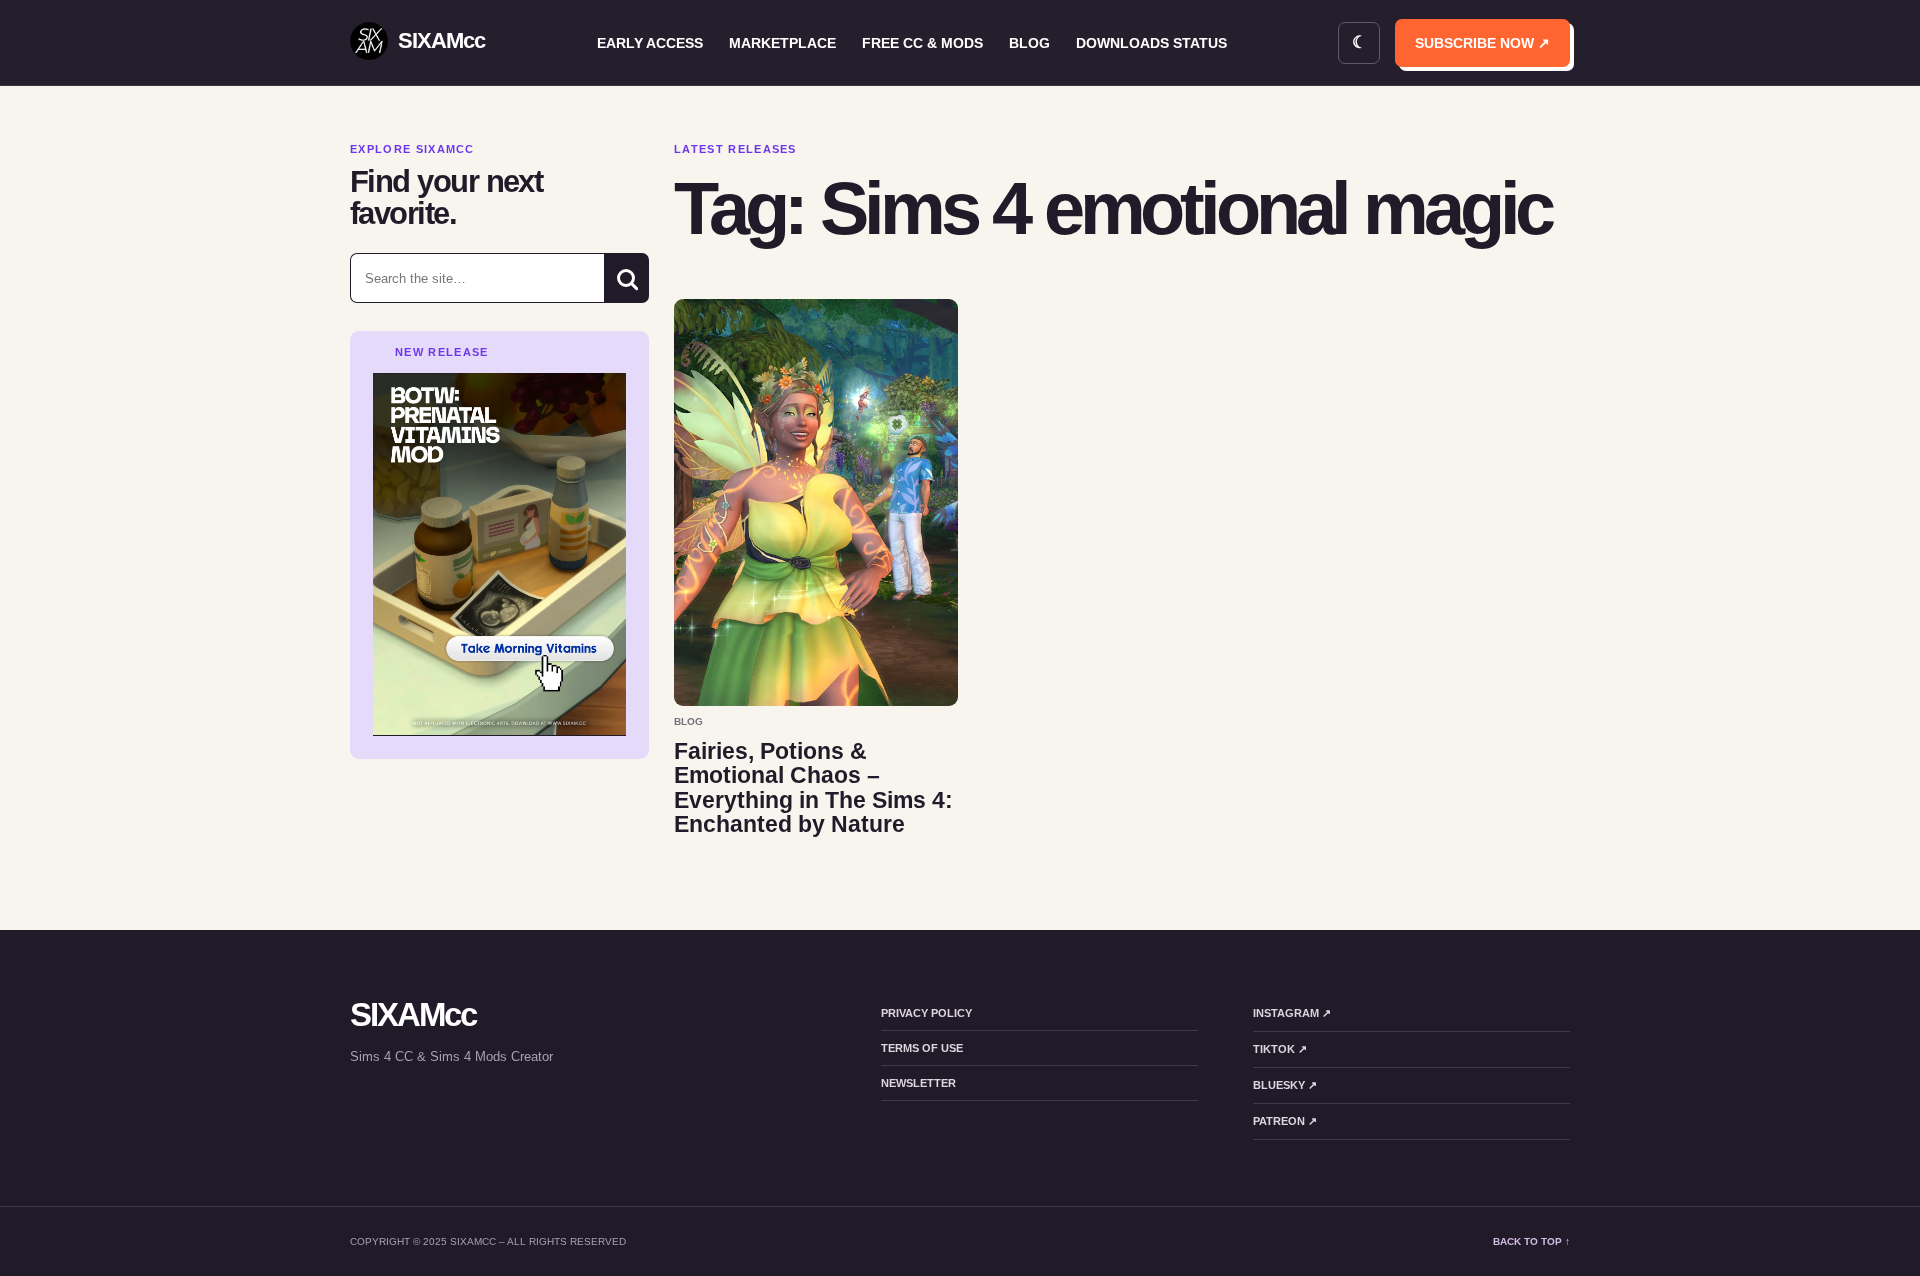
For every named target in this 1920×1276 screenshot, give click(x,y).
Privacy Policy (926, 1013)
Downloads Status (1151, 43)
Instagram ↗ (1292, 1013)
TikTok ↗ (1280, 1049)
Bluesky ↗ (1285, 1085)
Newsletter (918, 1083)
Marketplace (782, 43)
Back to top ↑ (1531, 1241)
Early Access (650, 43)
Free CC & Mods (922, 43)
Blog (1029, 43)
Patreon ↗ (1285, 1121)
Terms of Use (922, 1048)
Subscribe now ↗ (1482, 43)
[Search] (626, 278)
